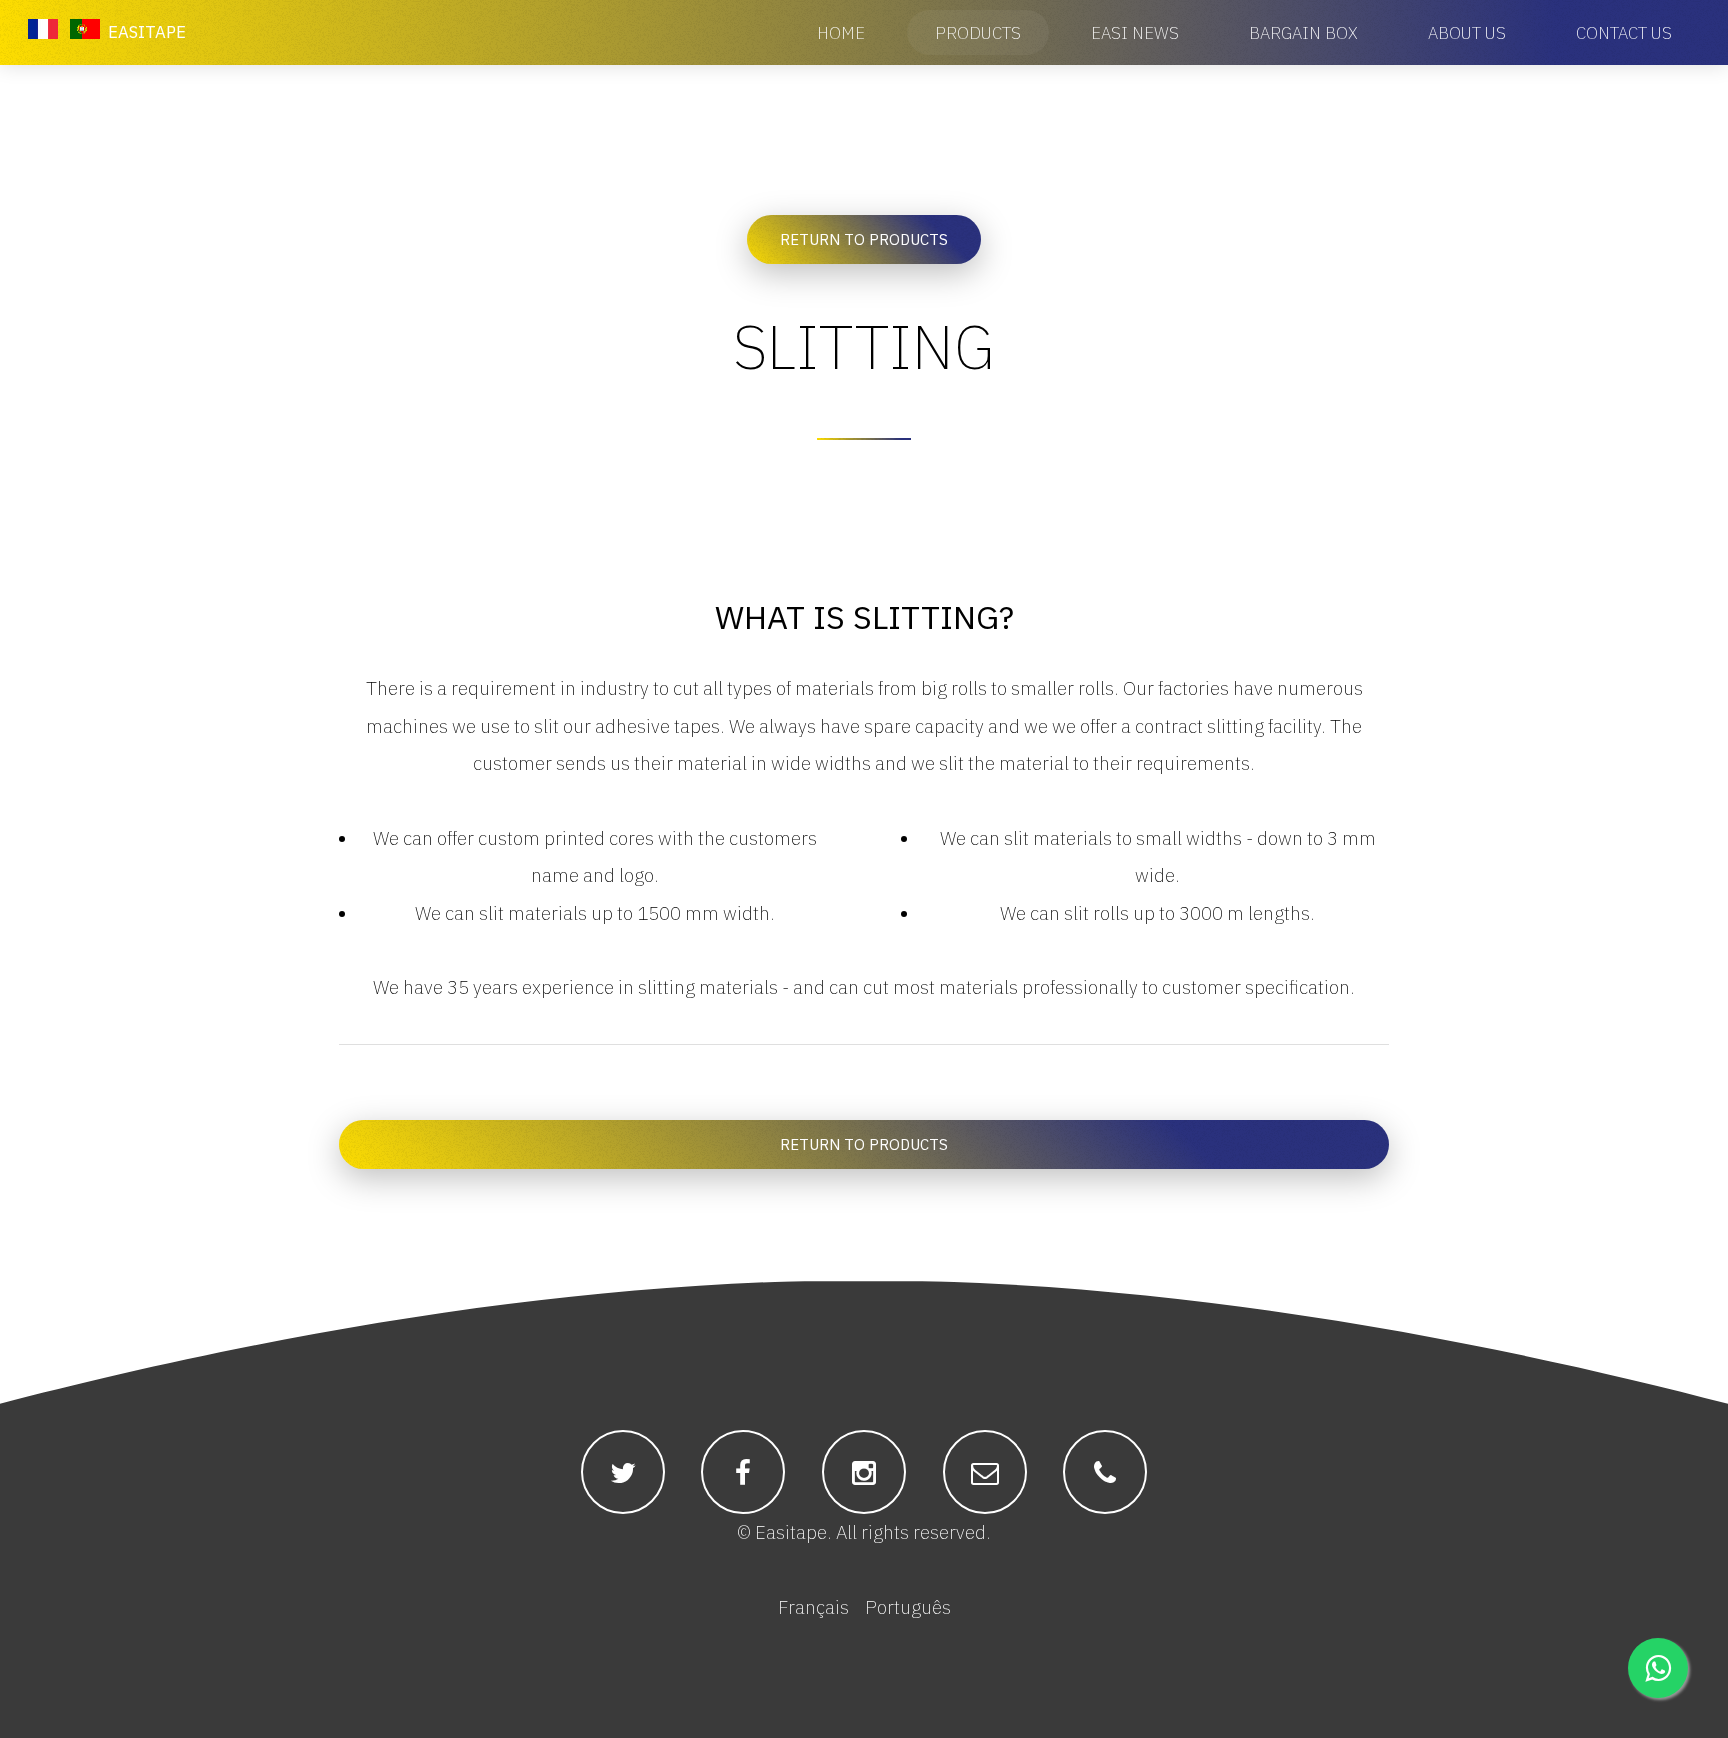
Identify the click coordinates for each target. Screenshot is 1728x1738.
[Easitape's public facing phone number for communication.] (1105, 1472)
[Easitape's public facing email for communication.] (985, 1472)
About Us (1467, 33)
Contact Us (1624, 33)
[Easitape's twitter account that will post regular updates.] (623, 1472)
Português (908, 1607)
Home (841, 33)
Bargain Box (1303, 33)
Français (813, 1607)
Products (978, 33)
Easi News (1135, 33)
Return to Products (864, 239)
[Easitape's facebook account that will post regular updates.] (743, 1472)
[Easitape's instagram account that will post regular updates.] (864, 1472)
